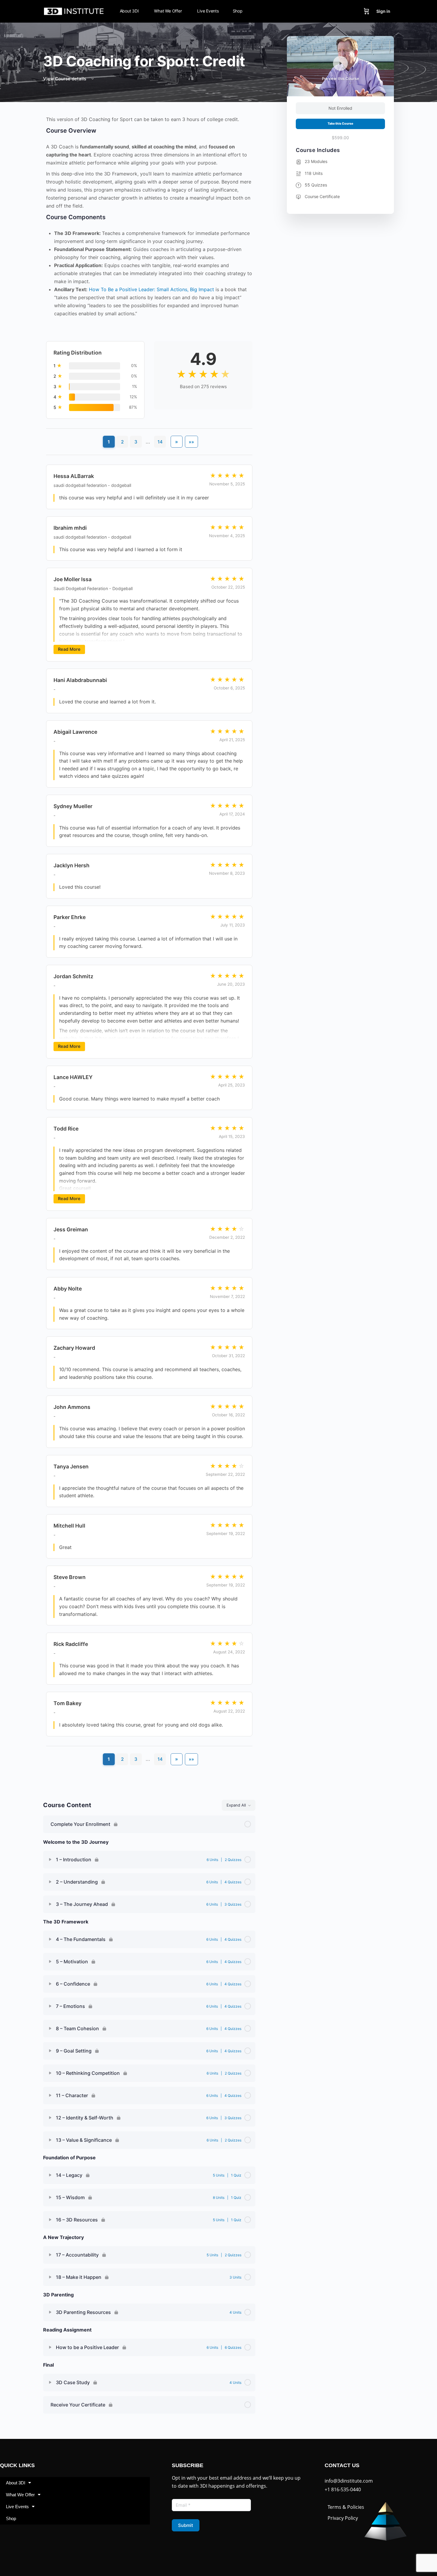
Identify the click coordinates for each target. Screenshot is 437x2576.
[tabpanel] (149, 949)
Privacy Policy (343, 2518)
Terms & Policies (346, 2507)
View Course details (65, 79)
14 (160, 442)
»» (191, 442)
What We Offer (20, 2495)
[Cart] (367, 11)
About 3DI (16, 2483)
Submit (186, 2525)
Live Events (17, 2507)
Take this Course (340, 124)
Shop (11, 2518)
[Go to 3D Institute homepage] (74, 11)
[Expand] (50, 1860)
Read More (69, 649)
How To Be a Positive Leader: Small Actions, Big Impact (151, 289)
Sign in (383, 11)
